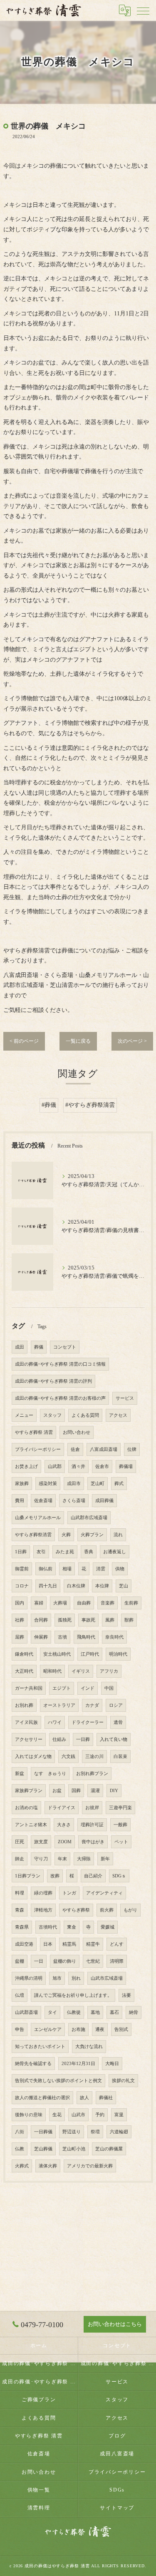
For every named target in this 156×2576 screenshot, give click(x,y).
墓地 (95, 2012)
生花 (57, 2115)
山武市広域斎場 (107, 1978)
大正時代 (24, 1671)
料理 (20, 1893)
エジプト (62, 1688)
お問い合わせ (77, 1432)
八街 (20, 2132)
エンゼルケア (48, 2029)
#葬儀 (49, 1105)
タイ (52, 2012)
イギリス (81, 1671)
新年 (105, 1859)
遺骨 (118, 1722)
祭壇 (95, 2132)
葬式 (119, 1484)
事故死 (88, 1620)
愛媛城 (108, 1927)
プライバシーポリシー (38, 1449)
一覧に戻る (78, 1041)
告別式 (121, 2029)
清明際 (117, 1961)
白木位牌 (76, 1586)
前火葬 (107, 1910)
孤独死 (65, 1620)
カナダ (92, 1705)
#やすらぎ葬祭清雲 (90, 1105)
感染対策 (48, 1484)
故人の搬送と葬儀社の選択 (42, 2098)
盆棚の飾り (65, 1961)
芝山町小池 (74, 2149)
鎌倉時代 (24, 1654)
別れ (76, 1978)
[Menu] (143, 10)
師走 (20, 1859)
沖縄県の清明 (29, 1978)
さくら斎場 (74, 1501)
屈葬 (20, 1637)
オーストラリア (59, 1705)
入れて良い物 (114, 1739)
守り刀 (41, 1859)
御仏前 (46, 1569)
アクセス (118, 1415)
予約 (100, 2115)
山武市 (78, 2115)
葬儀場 (126, 1467)
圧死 (20, 1842)
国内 (20, 1603)
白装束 (120, 1757)
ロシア (116, 1705)
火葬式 (22, 2166)
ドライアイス (62, 1808)
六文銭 (68, 1757)
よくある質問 (85, 1415)
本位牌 (102, 1586)
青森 (20, 1910)
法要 (126, 1995)
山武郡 (55, 1467)
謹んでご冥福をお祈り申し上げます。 (73, 1995)
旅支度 (41, 1842)
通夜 (100, 2029)
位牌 (132, 1449)
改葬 (55, 1876)
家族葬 (22, 1484)
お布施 (78, 2029)
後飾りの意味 (29, 2115)
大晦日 (112, 2064)
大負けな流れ (89, 2047)
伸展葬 (41, 1637)
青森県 (22, 1927)
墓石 (114, 2012)
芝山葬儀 (43, 2149)
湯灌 (95, 1791)
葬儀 (39, 1347)
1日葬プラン (28, 1876)
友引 (41, 1552)
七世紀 (93, 1961)
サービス (125, 1398)
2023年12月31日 (78, 2064)
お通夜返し (115, 1552)
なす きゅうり (50, 1774)
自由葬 (84, 1603)
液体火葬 (48, 2166)
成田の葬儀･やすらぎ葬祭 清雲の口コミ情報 (60, 1364)
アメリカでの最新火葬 (90, 2166)
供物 (120, 1569)
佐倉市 (102, 1467)
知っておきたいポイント (40, 2047)
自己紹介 (93, 1876)
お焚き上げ (26, 1467)
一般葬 (120, 1825)
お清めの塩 (26, 1808)
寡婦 (39, 1603)
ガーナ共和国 (29, 1688)
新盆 (20, 1774)
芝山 (124, 1586)
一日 (39, 1961)
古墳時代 (48, 1927)
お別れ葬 (24, 1705)
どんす (117, 1944)
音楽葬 (108, 1603)
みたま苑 (65, 1552)
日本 (48, 1944)
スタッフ (52, 1415)
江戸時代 (90, 1654)
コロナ (22, 1586)
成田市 (74, 1484)
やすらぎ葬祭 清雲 (34, 1432)
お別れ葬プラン (92, 1774)
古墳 (62, 1637)
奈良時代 (114, 1637)
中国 (109, 1688)
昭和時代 (52, 1671)
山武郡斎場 (26, 2012)
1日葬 (21, 1552)
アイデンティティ (104, 1893)
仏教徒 (74, 2012)
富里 (119, 2115)
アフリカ (109, 1671)
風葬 (110, 1620)
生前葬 (131, 1603)
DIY (114, 1791)
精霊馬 (69, 1944)
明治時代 (118, 1654)
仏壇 (20, 1995)
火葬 (66, 1535)
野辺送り (72, 2132)
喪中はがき (93, 1842)
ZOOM (65, 1842)
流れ (118, 1535)
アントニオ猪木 (31, 1825)
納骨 (134, 2012)
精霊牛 (93, 1944)
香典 (89, 1552)
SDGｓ (119, 1876)
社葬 (20, 1620)
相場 (67, 1569)
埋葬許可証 (92, 1825)
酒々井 (78, 1467)
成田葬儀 (104, 1501)
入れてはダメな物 (33, 1757)
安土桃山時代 (57, 1654)
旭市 (57, 1978)
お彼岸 (92, 1808)
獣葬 (129, 1620)
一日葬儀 (43, 2132)
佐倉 (75, 1449)
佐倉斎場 (43, 1501)
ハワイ (55, 1722)
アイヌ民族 (26, 1722)
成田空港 (24, 1944)
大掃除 (84, 1859)
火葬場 (60, 1603)
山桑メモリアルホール (38, 1518)
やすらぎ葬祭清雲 (33, 1535)
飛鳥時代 (86, 1637)
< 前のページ (24, 1041)
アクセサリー (29, 1739)
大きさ (64, 1825)
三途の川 (94, 1757)
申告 (20, 2029)
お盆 (57, 1791)
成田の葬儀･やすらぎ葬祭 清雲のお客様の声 (60, 1398)
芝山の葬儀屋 (109, 2149)
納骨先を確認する (33, 2064)
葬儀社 (106, 2098)
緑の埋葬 (43, 1893)
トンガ (69, 1893)
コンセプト (65, 1347)
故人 (84, 2098)
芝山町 (98, 1484)
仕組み (59, 1739)
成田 (20, 1347)
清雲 (101, 1569)
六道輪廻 (119, 2132)
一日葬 (83, 1739)
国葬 (76, 1791)
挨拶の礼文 (123, 2081)
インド (88, 1688)
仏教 (20, 2149)
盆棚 (20, 1961)
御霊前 (22, 1569)
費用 (20, 1501)
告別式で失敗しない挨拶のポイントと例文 (58, 2081)
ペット (121, 1842)
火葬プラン (92, 1535)
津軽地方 (43, 1910)
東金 (72, 1927)
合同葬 (41, 1620)
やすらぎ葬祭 (76, 1910)
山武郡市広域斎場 (89, 1518)
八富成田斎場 (104, 1449)
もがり (130, 1910)
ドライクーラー (88, 1722)
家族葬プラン (29, 1791)
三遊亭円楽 (120, 1808)
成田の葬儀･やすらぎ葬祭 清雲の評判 (53, 1381)
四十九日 (48, 1586)
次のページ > (132, 1041)
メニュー (24, 1415)
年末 (62, 1859)
